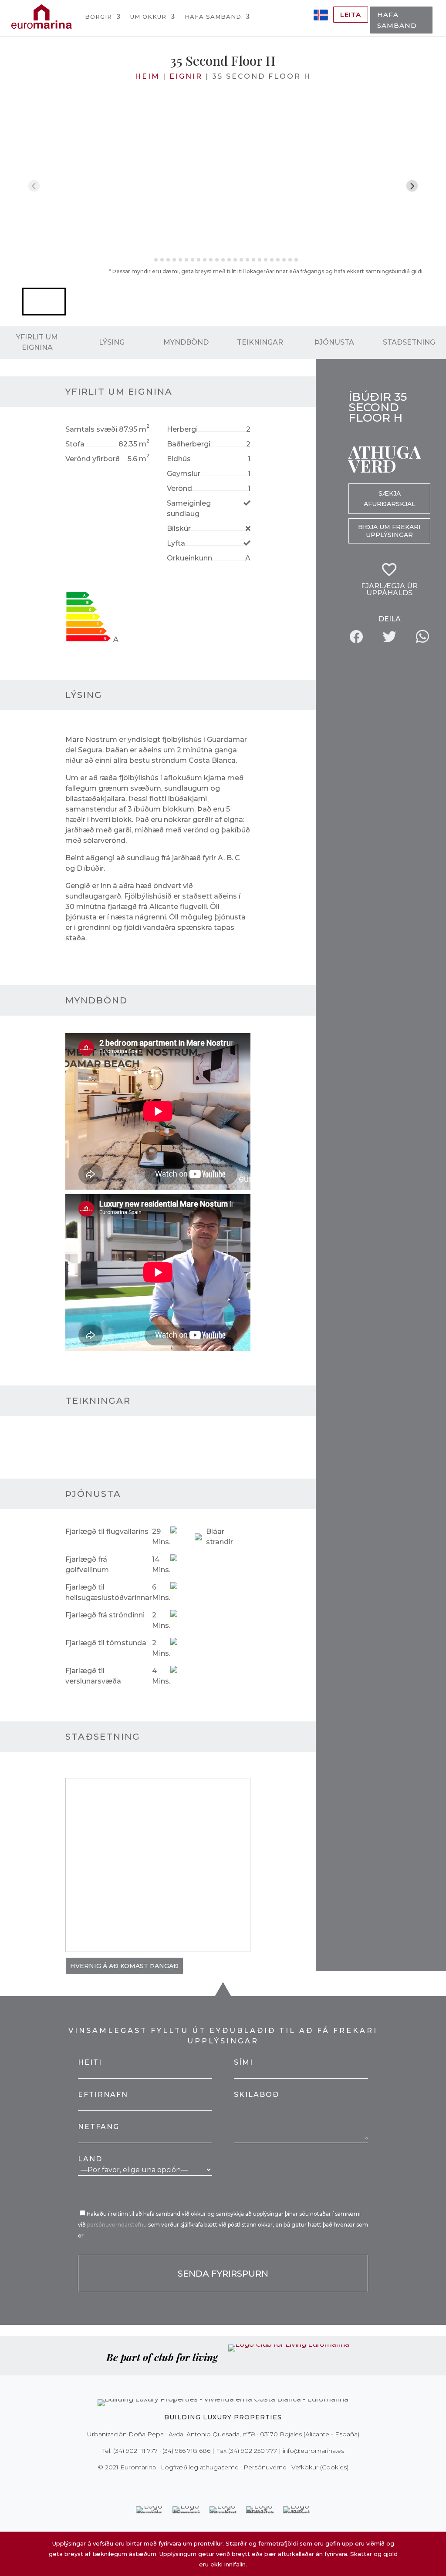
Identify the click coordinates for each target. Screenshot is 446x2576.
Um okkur (148, 17)
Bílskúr (179, 528)
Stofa (75, 444)
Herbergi (182, 429)
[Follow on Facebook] (193, 2485)
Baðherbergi (189, 444)
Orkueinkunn (189, 558)
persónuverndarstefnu (118, 2225)
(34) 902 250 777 (253, 2451)
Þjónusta (334, 342)
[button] (44, 302)
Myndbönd (186, 342)
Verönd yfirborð (93, 459)
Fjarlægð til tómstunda (106, 1643)
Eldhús (179, 459)
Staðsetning (409, 342)
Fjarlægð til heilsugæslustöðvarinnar (109, 1592)
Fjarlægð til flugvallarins (107, 1531)
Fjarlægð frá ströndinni (105, 1615)
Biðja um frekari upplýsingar (389, 531)
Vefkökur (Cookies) (320, 2467)
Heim (147, 76)
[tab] (150, 260)
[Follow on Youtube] (241, 2485)
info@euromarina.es (313, 2451)
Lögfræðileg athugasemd (200, 2467)
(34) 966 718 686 (186, 2451)
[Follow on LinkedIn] (253, 2485)
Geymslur (184, 474)
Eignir (186, 76)
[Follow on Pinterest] (229, 2485)
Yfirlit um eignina (37, 342)
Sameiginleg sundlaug (189, 508)
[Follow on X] (205, 2485)
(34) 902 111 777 (135, 2451)
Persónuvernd (265, 2467)
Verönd (179, 488)
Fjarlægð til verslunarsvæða (93, 1676)
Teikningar (260, 342)
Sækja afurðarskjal (390, 499)
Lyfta (176, 543)
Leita (351, 15)
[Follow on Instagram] (217, 2485)
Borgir (98, 17)
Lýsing (112, 342)
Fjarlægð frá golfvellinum (87, 1565)
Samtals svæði (91, 429)
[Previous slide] (34, 186)
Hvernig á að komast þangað (124, 1966)
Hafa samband (213, 17)
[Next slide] (412, 186)
